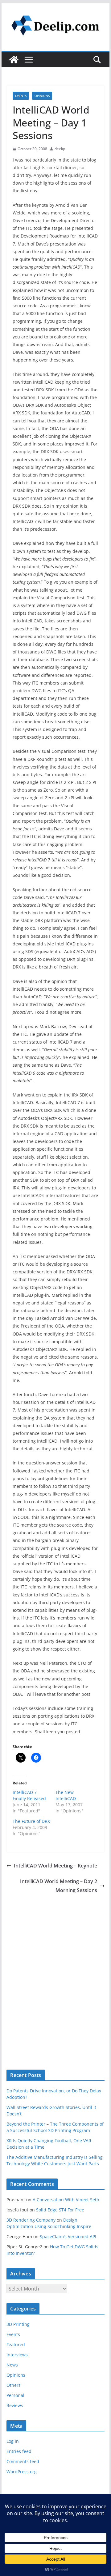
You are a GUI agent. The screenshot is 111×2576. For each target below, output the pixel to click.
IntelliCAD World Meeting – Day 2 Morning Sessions (59, 1886)
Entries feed (19, 2451)
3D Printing (18, 2324)
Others (14, 2385)
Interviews (17, 2355)
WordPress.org (22, 2472)
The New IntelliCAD (66, 1795)
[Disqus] (55, 1972)
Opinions (42, 96)
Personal (15, 2395)
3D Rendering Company (31, 2220)
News (12, 2365)
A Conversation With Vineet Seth (66, 2200)
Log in (13, 2441)
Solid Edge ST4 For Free (60, 2210)
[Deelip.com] (14, 60)
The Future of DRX (31, 1821)
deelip (60, 149)
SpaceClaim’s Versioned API (68, 2237)
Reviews (15, 2405)
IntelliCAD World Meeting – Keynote (55, 1866)
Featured (16, 2344)
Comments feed (23, 2461)
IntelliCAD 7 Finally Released (29, 1795)
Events (21, 96)
